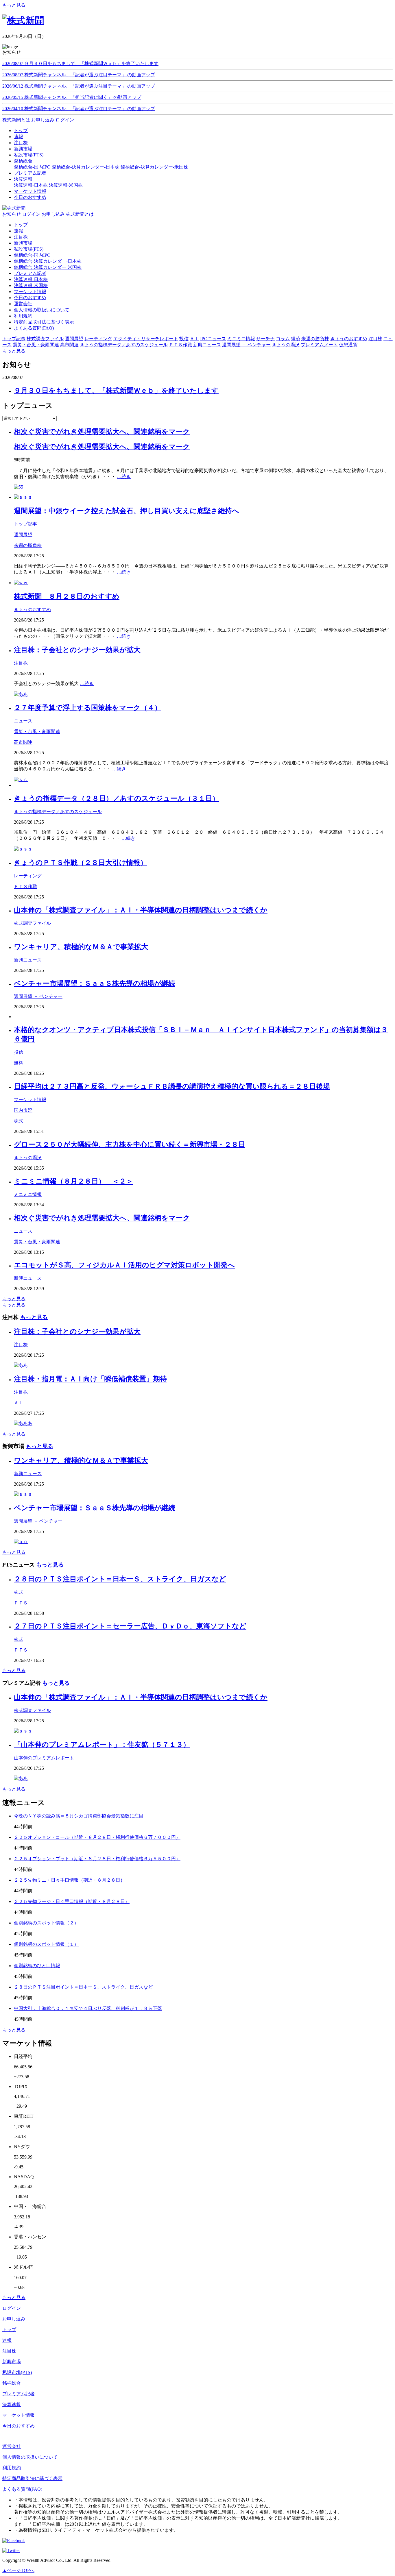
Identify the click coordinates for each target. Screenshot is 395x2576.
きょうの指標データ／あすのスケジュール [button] (124, 345)
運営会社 (23, 304)
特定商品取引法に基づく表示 (44, 322)
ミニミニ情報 (28, 1194)
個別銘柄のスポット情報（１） (46, 1944)
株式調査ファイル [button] (45, 339)
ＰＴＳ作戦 (25, 886)
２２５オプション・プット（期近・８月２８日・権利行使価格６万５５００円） (97, 1859)
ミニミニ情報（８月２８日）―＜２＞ (73, 1181)
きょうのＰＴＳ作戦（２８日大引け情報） (81, 863)
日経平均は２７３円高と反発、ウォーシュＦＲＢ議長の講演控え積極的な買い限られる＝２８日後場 (172, 1086)
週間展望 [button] (74, 339)
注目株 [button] (375, 339)
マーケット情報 (30, 292)
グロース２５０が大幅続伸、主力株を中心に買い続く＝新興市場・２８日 (130, 1144)
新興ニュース (28, 960)
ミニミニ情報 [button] (241, 339)
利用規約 (23, 316)
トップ (21, 225)
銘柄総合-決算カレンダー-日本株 (86, 167)
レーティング (28, 876)
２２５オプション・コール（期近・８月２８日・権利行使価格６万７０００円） (97, 1837)
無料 (19, 1063)
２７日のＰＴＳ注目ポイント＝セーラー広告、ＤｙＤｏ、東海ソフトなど (130, 1626)
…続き (124, 477)
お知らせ (12, 214)
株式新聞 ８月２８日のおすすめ (67, 596)
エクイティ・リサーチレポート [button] (146, 339)
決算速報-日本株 (31, 185)
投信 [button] (184, 339)
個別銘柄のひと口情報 (37, 1966)
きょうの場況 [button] (286, 345)
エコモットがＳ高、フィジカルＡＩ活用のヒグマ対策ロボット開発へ (124, 1265)
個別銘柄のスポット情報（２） (46, 1923)
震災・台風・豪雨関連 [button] (36, 345)
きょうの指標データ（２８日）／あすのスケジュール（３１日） (117, 798)
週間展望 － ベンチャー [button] (246, 345)
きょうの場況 (28, 1158)
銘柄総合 (12, 2383)
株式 (19, 1121)
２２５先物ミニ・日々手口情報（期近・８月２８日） (69, 1880)
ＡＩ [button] (194, 339)
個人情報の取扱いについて (42, 310)
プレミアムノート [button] (319, 345)
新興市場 (23, 243)
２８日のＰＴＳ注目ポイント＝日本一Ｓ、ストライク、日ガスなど (120, 1579)
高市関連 (23, 742)
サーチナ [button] (265, 339)
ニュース (23, 721)
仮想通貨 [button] (348, 345)
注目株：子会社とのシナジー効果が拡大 (77, 650)
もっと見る (14, 5)
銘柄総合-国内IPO (32, 167)
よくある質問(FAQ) (34, 328)
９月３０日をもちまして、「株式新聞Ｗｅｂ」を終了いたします (116, 391)
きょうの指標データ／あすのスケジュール (58, 812)
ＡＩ (19, 1403)
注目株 (21, 237)
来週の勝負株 (28, 545)
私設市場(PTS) (29, 249)
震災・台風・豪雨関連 (37, 732)
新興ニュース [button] (207, 345)
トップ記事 (25, 524)
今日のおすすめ (30, 298)
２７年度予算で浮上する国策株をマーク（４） (88, 708)
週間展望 (23, 535)
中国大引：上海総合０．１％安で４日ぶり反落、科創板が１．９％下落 (88, 2008)
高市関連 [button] (69, 345)
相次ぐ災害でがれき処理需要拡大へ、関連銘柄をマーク (102, 432)
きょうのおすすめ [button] (349, 339)
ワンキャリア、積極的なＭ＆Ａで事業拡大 (81, 947)
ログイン (65, 120)
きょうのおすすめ (32, 610)
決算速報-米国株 (66, 185)
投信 (19, 1052)
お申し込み (43, 120)
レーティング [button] (98, 339)
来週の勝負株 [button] (315, 339)
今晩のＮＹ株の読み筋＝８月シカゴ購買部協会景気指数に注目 (79, 1816)
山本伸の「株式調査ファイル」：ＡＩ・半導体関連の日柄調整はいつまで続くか (141, 910)
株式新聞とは (16, 120)
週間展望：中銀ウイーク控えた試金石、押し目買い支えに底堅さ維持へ (127, 511)
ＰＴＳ (21, 1603)
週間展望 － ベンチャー (38, 996)
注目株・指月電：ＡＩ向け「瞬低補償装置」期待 (90, 1379)
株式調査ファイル (32, 923)
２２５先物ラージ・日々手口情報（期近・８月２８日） (72, 1901)
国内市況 (23, 1110)
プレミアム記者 (30, 273)
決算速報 (12, 2404)
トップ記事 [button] (14, 339)
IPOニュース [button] (213, 339)
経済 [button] (296, 339)
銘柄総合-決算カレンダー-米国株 (154, 167)
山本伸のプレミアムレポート (44, 1758)
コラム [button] (283, 339)
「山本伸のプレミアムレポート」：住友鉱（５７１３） (102, 1745)
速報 (19, 231)
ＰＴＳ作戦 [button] (180, 345)
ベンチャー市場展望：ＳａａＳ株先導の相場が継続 (95, 983)
